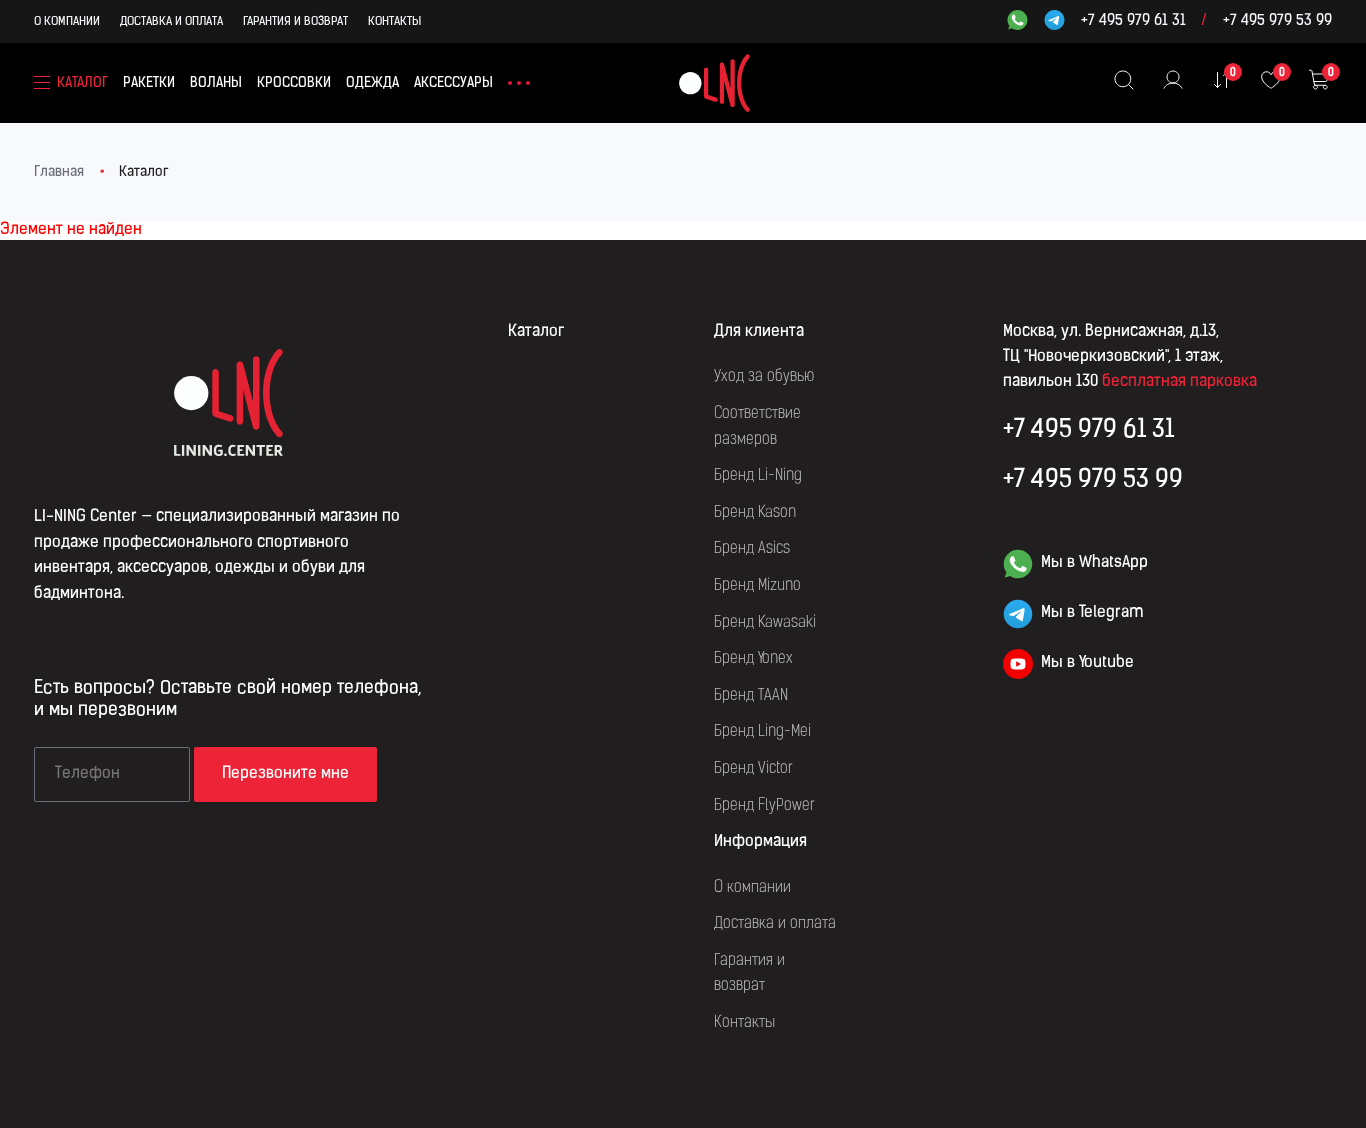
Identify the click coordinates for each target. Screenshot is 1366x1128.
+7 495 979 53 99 (1277, 22)
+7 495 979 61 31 (1133, 22)
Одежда (372, 83)
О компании (67, 22)
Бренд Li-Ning (758, 476)
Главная (59, 172)
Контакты (394, 22)
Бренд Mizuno (757, 586)
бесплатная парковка (1179, 382)
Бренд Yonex (753, 659)
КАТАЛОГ (82, 83)
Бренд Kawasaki (765, 623)
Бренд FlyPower (764, 806)
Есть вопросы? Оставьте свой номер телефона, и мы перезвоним (227, 700)
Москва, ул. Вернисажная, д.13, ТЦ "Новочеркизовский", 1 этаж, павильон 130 (1113, 357)
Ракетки (149, 83)
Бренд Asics (752, 549)
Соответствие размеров (757, 427)
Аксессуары (453, 83)
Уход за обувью (764, 377)
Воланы (216, 83)
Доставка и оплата (171, 22)
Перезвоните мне (285, 774)
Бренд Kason (755, 513)
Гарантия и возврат (295, 22)
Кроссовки (294, 83)
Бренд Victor (753, 769)
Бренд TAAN (751, 696)
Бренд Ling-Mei (762, 732)
